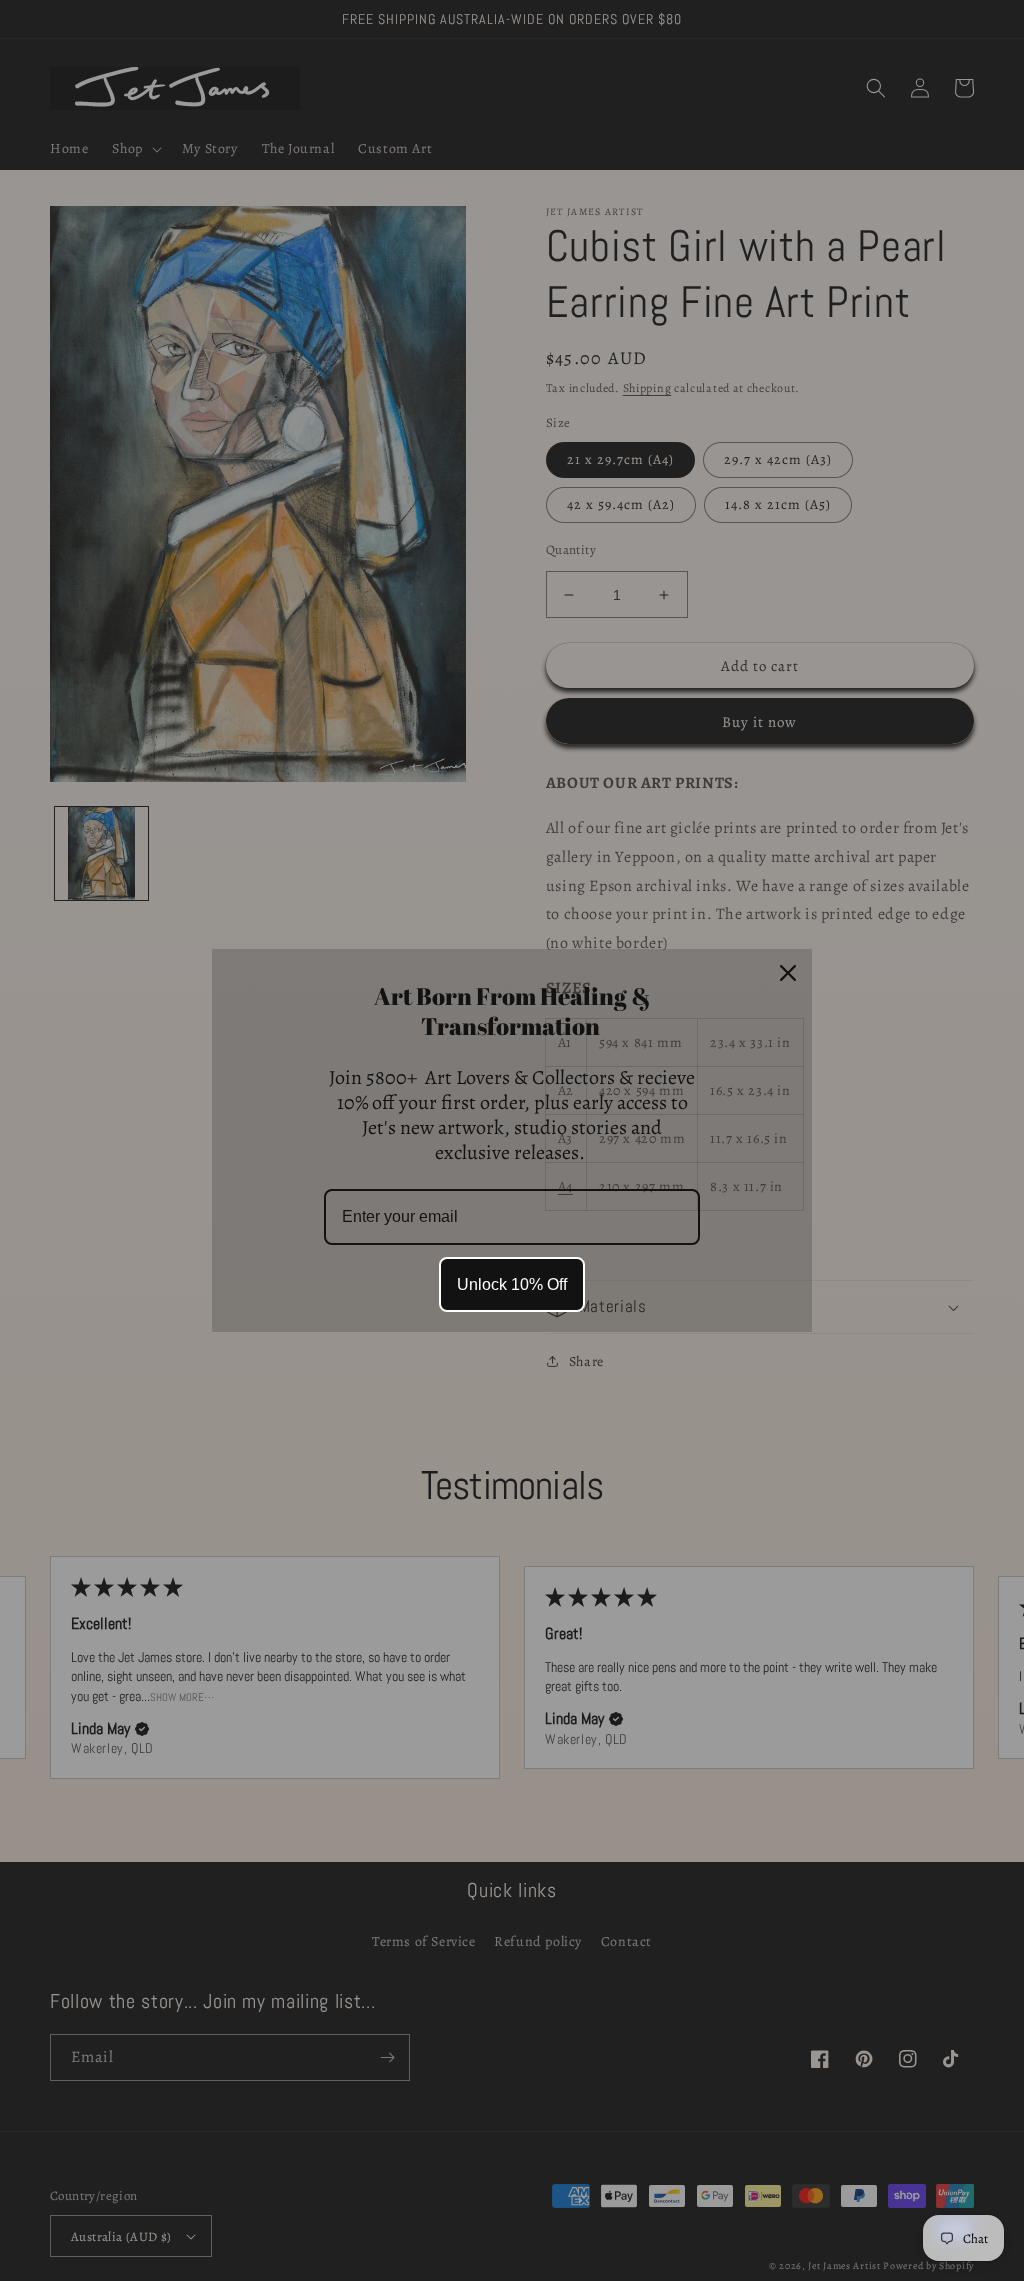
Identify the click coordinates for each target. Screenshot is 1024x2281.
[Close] (788, 973)
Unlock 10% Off (512, 1284)
